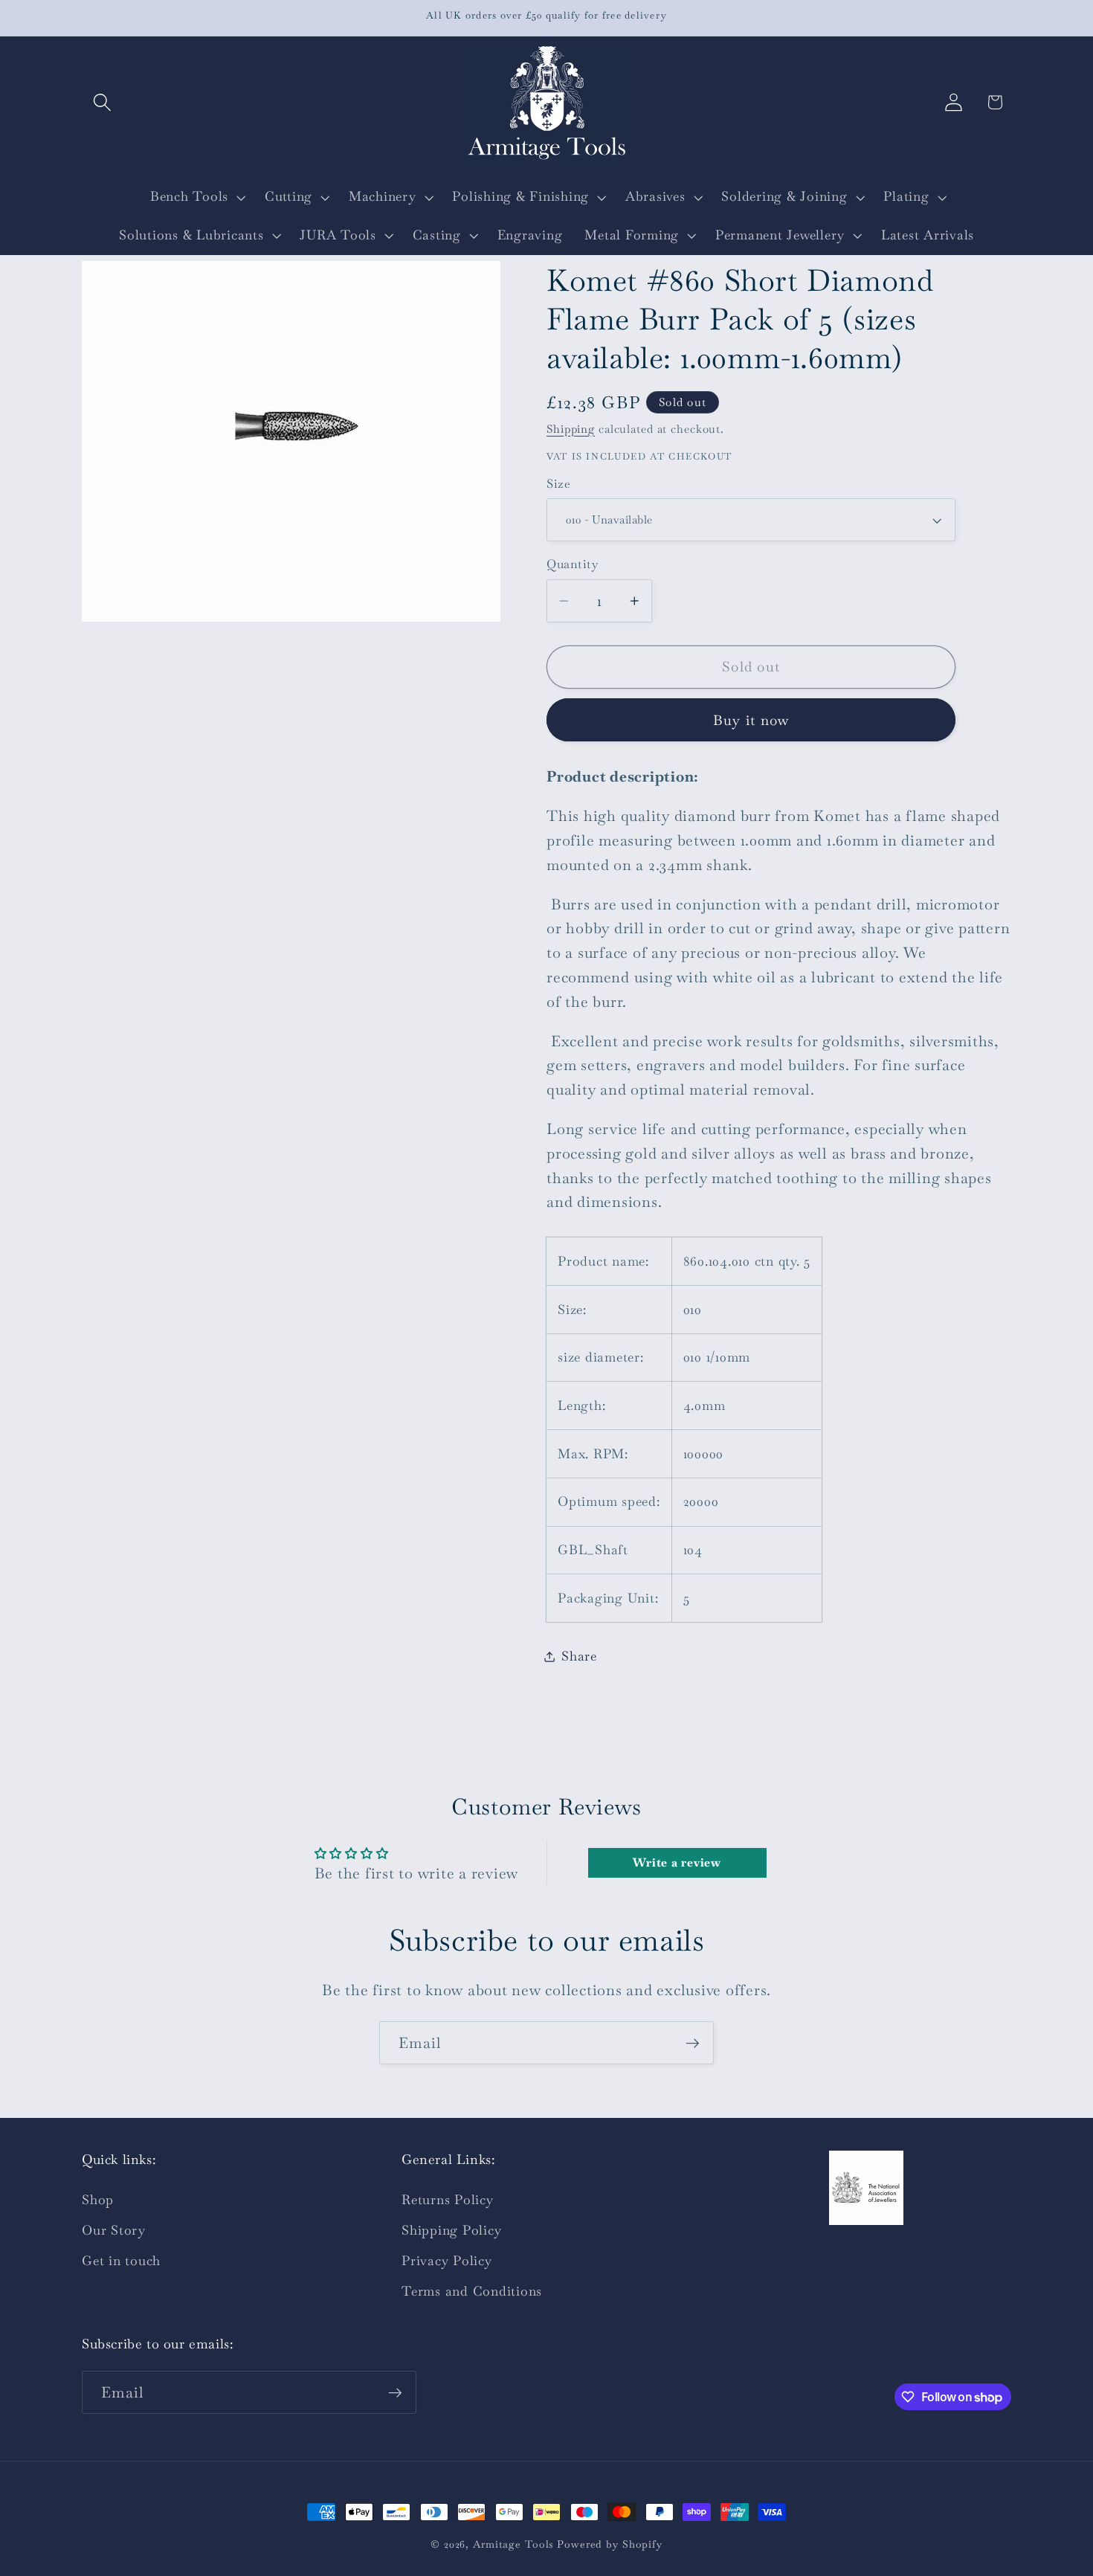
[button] (102, 102)
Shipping (571, 429)
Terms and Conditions (472, 2291)
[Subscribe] (693, 2043)
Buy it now (751, 720)
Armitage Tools (513, 2544)
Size (558, 484)
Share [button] (579, 1656)
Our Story (114, 2230)
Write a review (677, 1862)
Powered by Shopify (610, 2544)
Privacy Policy (447, 2261)
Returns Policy (448, 2200)
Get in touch (121, 2261)
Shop (98, 2200)
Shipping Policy (451, 2230)
